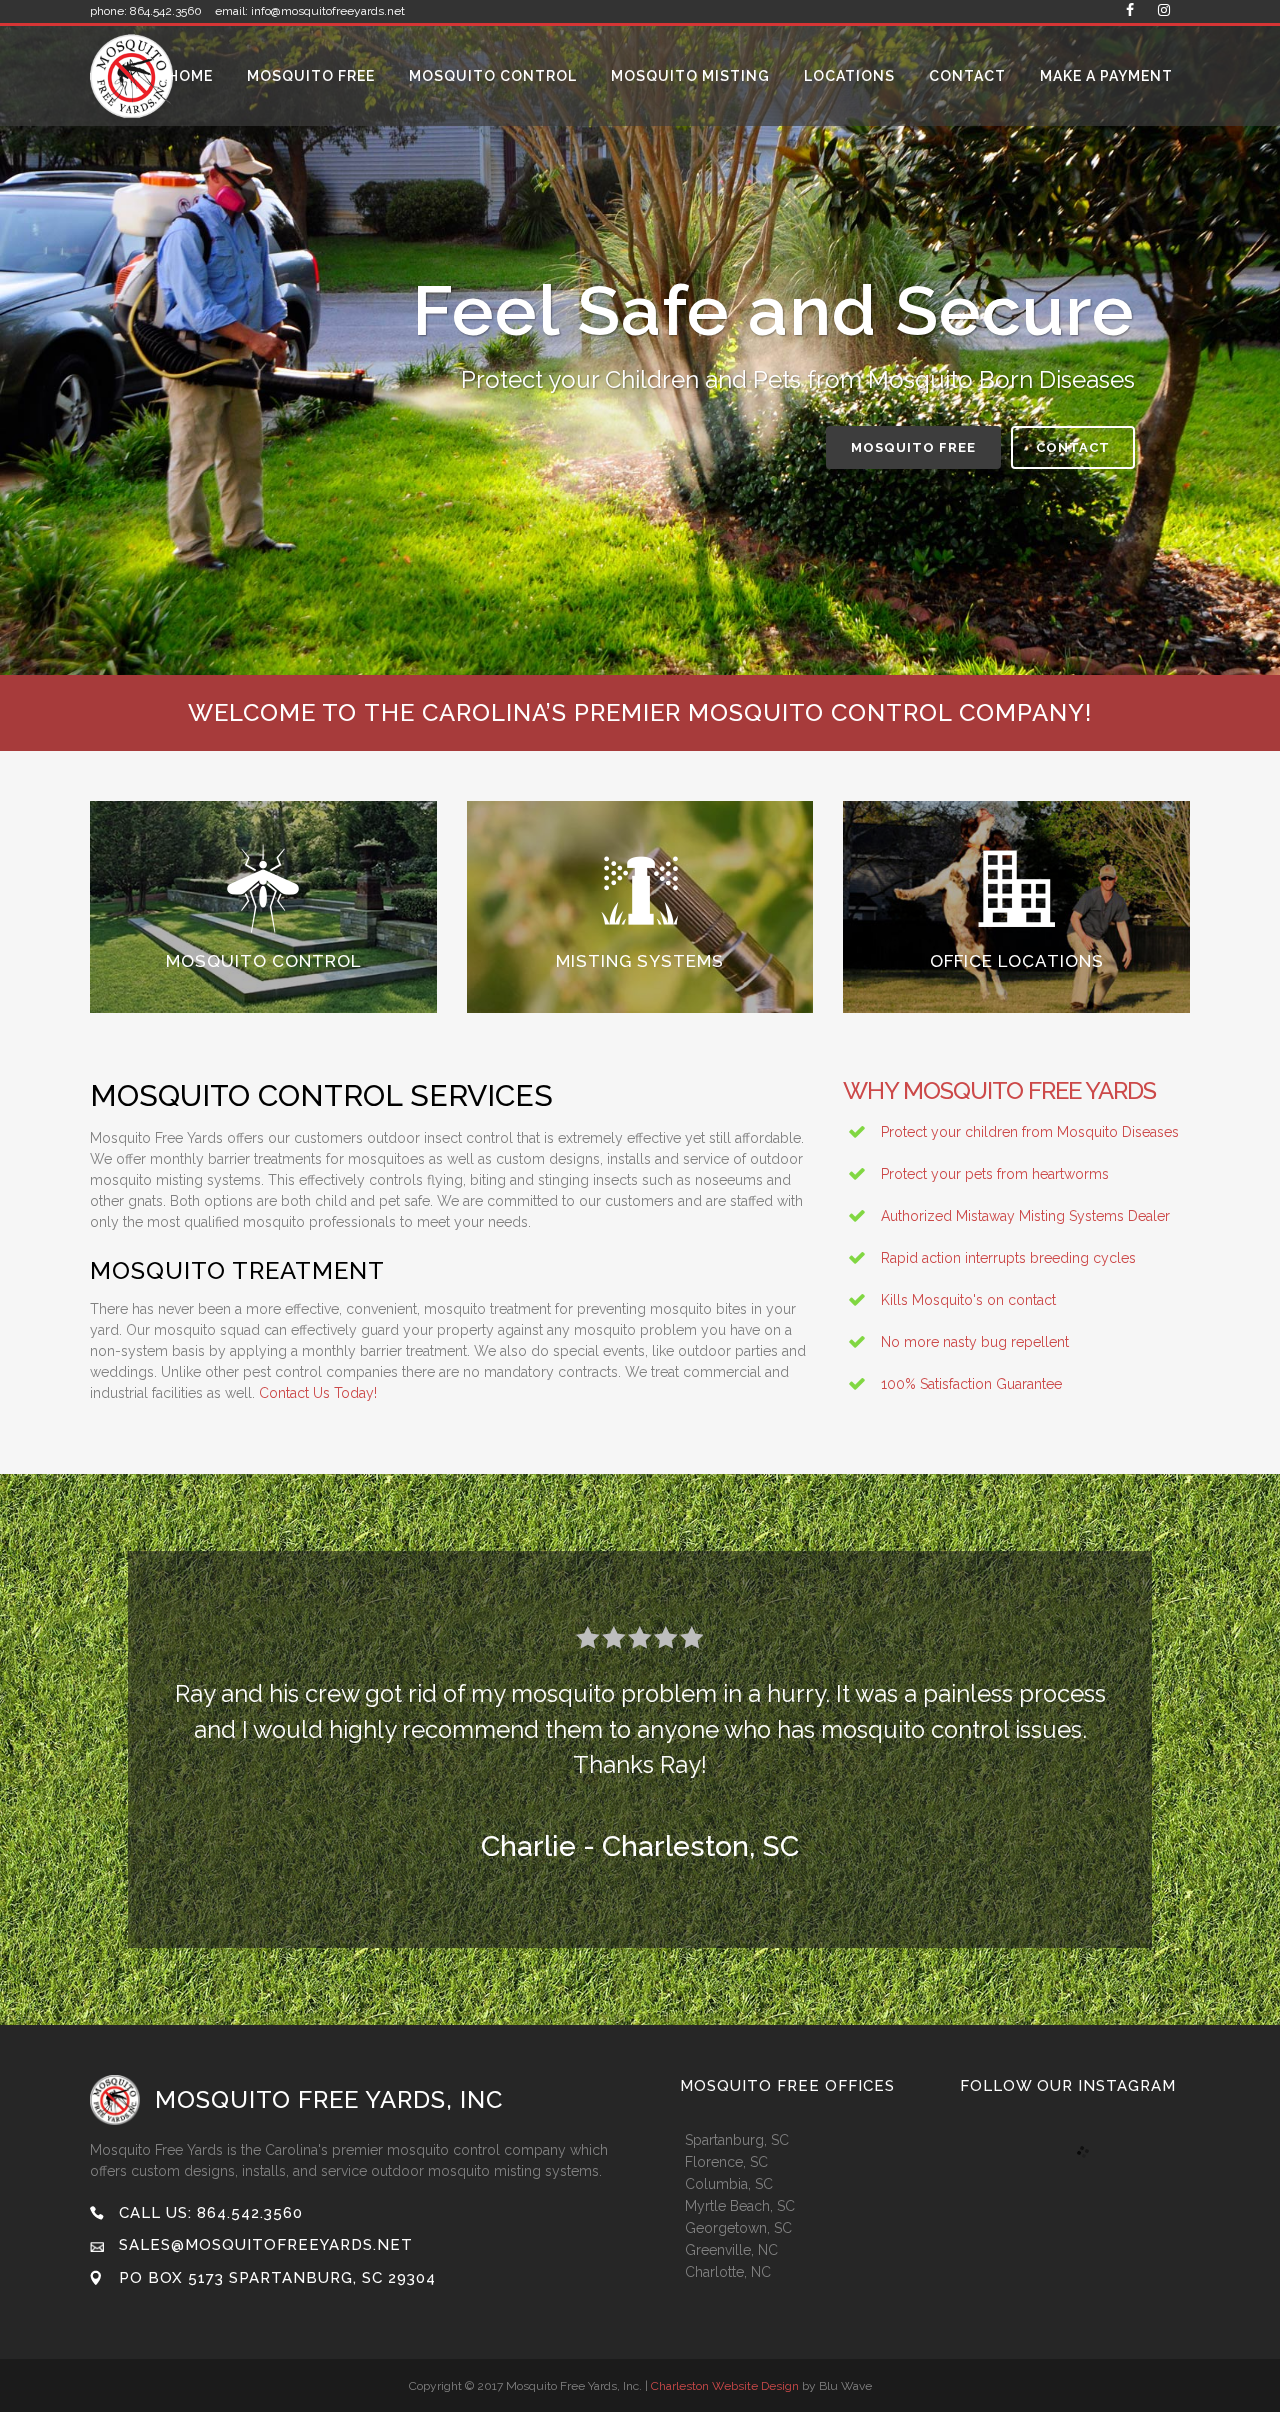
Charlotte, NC (728, 2272)
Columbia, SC (729, 2184)
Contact (1073, 447)
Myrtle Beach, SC (740, 2206)
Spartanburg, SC (737, 2140)
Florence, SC (726, 2162)
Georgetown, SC (738, 2228)
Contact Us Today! (316, 1393)
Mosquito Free (913, 447)
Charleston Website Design (725, 2386)
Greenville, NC (731, 2250)
